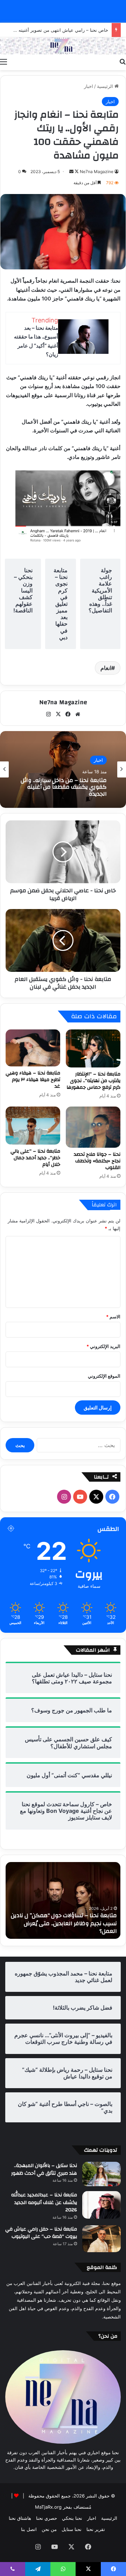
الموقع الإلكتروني (104, 1376)
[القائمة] (3, 61)
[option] (63, 769)
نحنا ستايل (72, 2529)
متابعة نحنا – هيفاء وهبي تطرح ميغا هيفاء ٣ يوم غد (33, 1080)
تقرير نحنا (96, 2529)
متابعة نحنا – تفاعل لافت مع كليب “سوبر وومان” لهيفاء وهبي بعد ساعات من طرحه (54, 1927)
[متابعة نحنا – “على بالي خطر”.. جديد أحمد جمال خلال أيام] (33, 1126)
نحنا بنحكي (72, 2518)
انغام (106, 668)
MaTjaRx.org (48, 2507)
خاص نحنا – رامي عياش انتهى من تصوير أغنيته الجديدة (55, 30)
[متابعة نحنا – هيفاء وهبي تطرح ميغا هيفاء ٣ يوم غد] (33, 1048)
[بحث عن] (122, 61)
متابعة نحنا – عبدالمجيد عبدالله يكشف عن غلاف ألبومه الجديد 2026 (44, 2202)
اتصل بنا (29, 2529)
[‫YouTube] (80, 1497)
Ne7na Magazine (97, 172)
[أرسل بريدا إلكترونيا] (71, 172)
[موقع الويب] (78, 714)
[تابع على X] (76, 172)
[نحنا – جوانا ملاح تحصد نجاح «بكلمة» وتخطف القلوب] (93, 1127)
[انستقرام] (48, 714)
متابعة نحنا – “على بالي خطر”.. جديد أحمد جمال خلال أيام (35, 1158)
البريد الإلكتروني (103, 1346)
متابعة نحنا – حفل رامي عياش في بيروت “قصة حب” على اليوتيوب (41, 2233)
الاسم (113, 1317)
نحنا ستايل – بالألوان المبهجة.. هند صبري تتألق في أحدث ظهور (44, 2169)
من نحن (49, 2529)
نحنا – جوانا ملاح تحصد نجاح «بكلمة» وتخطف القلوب (97, 1161)
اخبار (89, 86)
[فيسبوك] (68, 714)
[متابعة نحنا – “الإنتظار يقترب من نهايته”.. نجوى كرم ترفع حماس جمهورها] (93, 1049)
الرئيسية (106, 86)
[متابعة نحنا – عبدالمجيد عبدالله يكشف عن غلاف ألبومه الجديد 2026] (101, 2205)
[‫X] (58, 714)
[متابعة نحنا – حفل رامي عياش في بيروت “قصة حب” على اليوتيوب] (101, 2239)
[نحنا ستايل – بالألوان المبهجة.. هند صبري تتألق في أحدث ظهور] (101, 2174)
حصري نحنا (47, 2518)
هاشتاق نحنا (20, 2518)
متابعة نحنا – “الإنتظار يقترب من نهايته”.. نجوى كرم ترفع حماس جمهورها (93, 1081)
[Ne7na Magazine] (63, 46)
